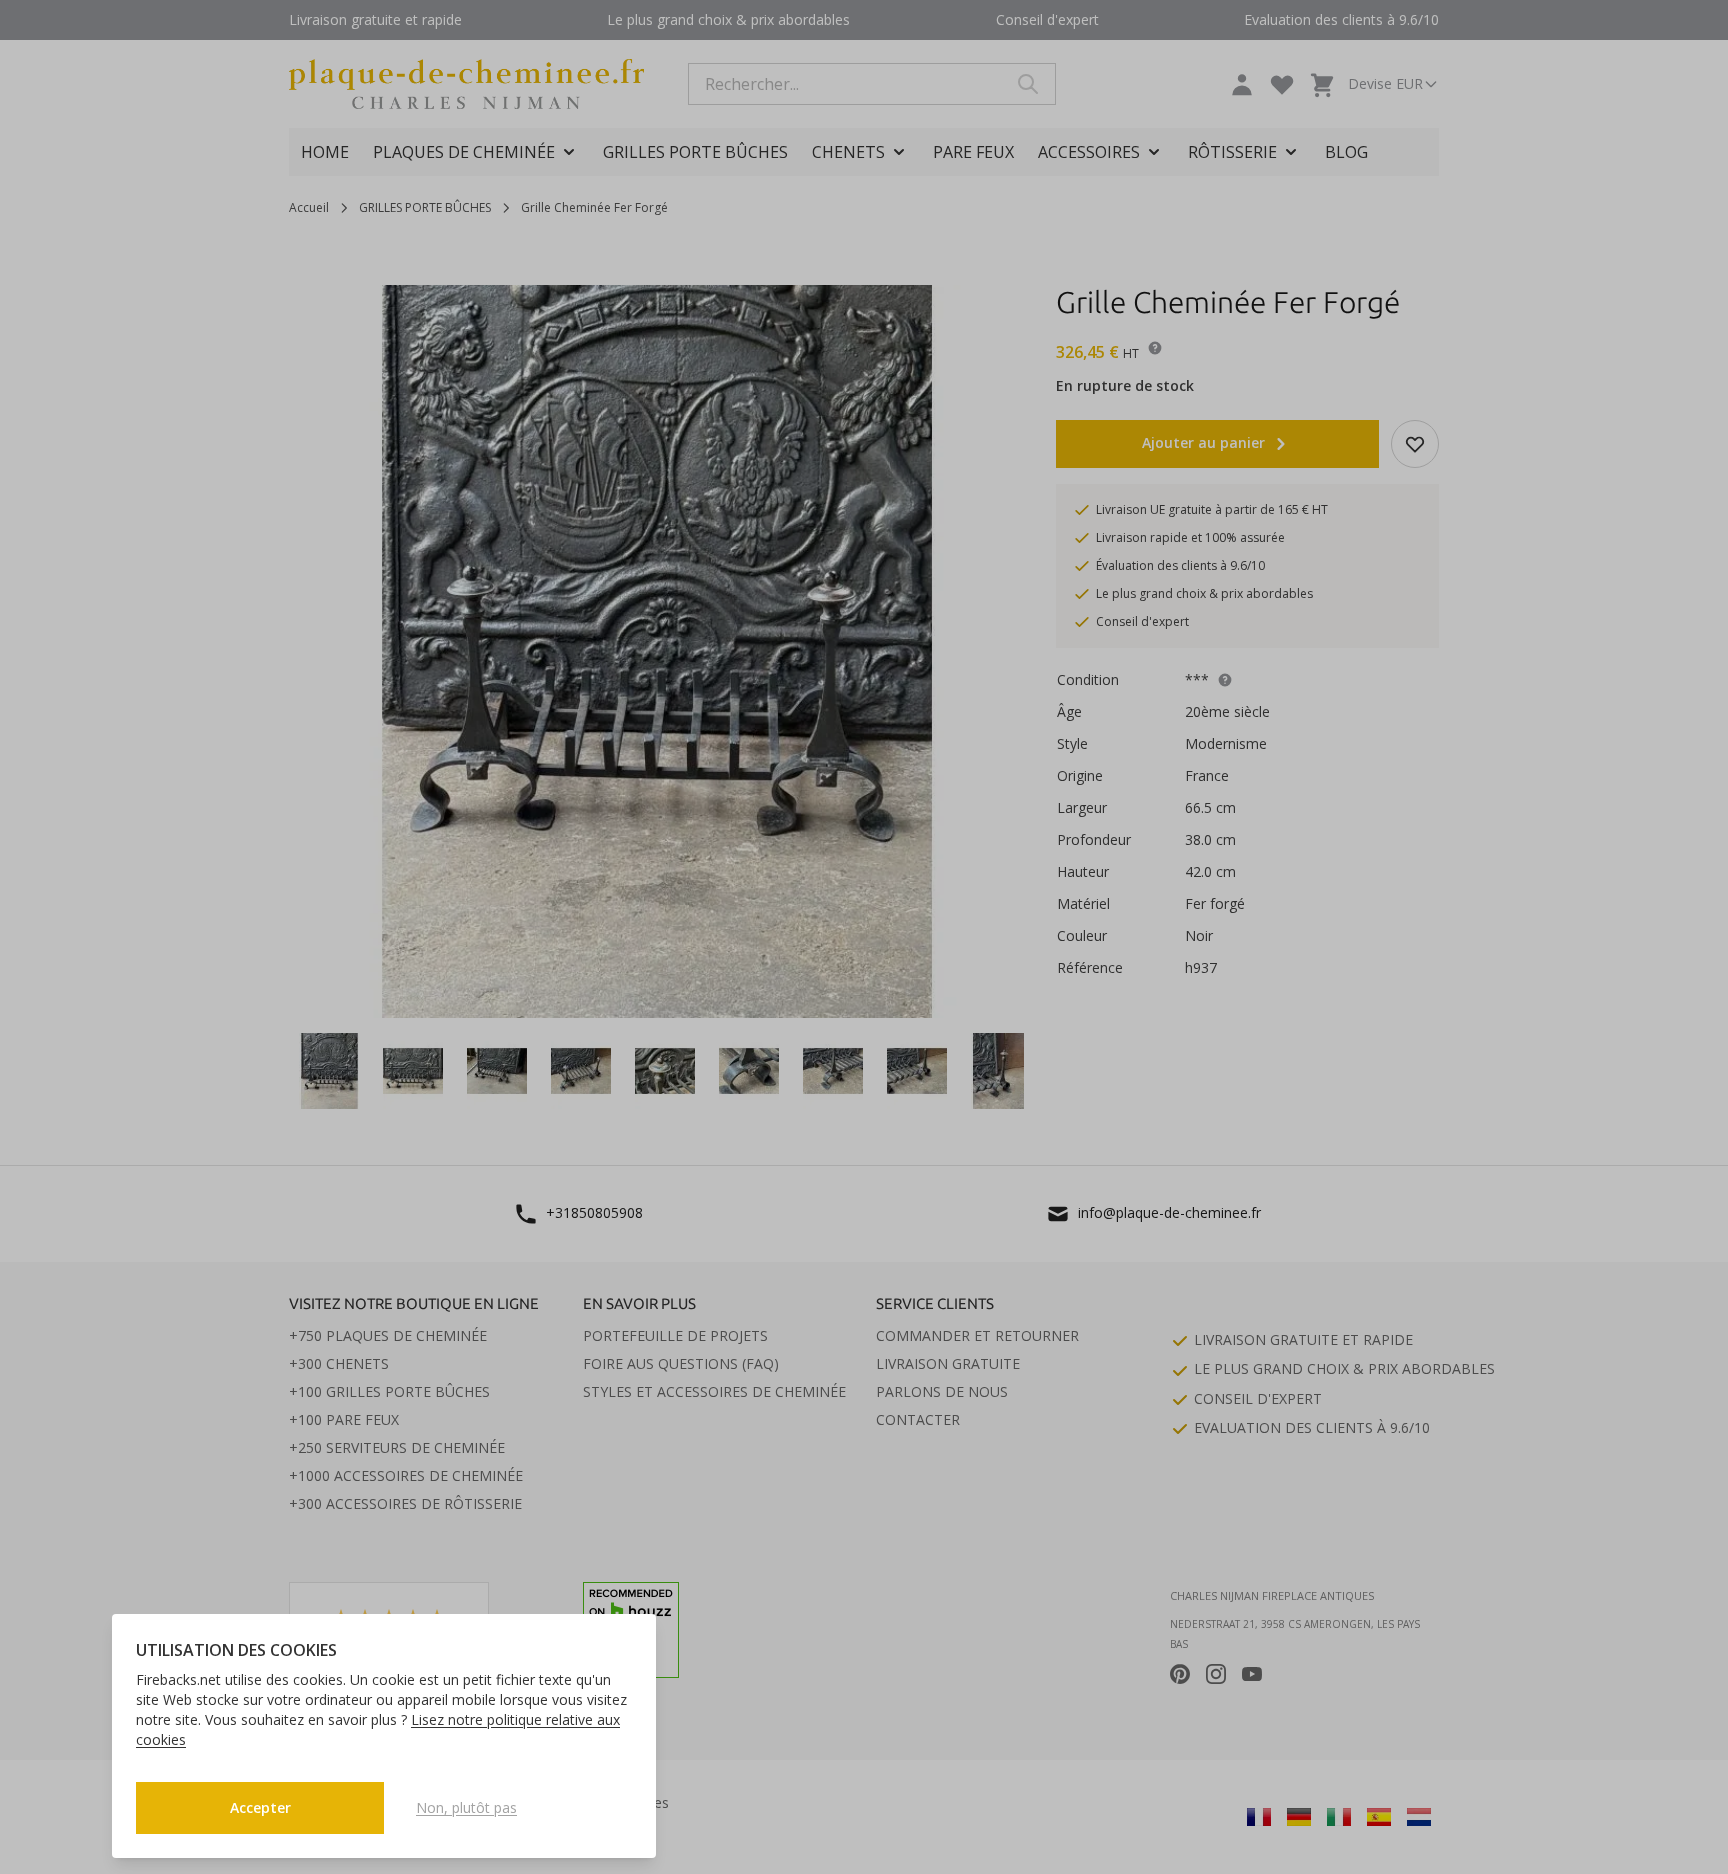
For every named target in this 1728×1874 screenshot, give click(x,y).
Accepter (260, 1807)
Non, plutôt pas (466, 1807)
